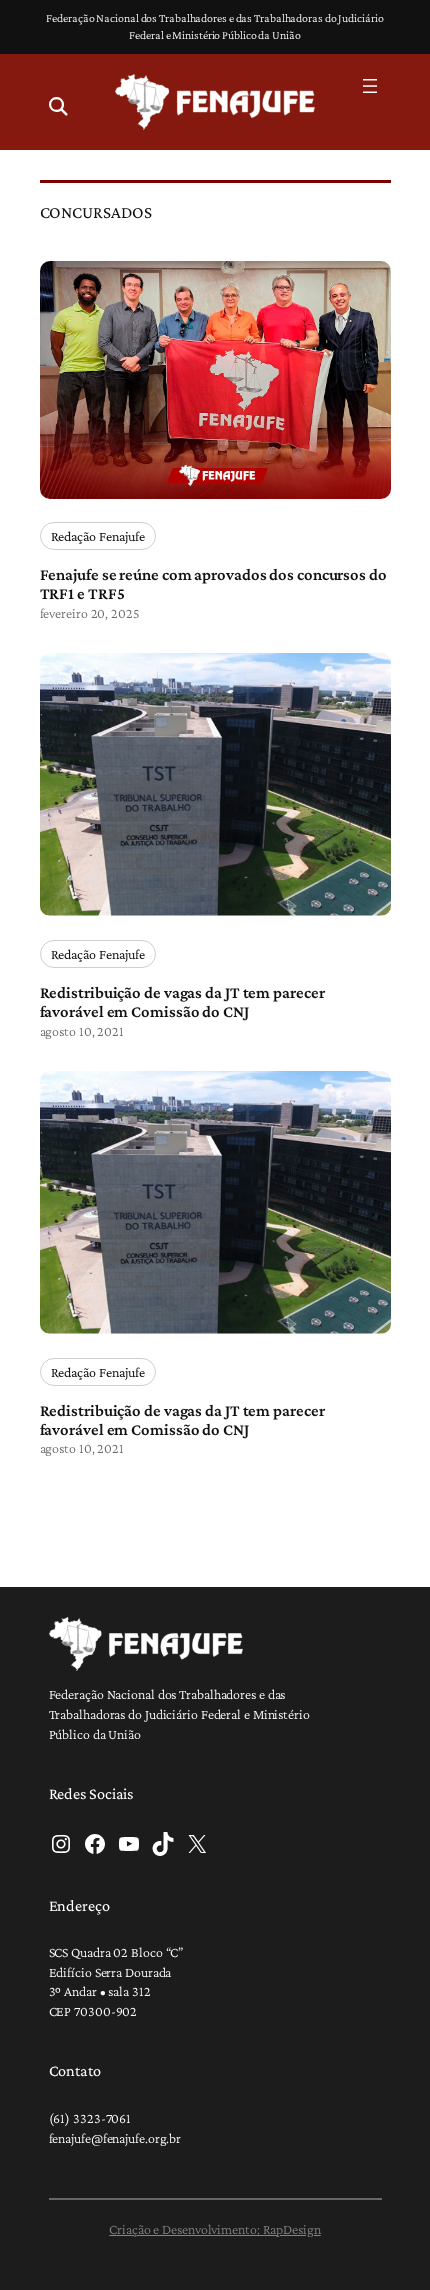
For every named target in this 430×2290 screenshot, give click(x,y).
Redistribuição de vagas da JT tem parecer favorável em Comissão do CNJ (182, 1002)
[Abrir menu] (370, 86)
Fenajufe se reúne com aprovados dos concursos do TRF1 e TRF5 (213, 584)
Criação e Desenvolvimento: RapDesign (214, 2229)
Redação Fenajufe (98, 536)
